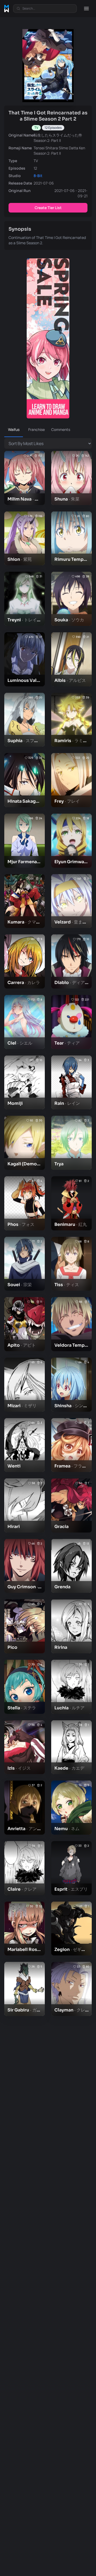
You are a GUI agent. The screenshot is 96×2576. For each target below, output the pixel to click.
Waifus (14, 429)
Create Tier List (48, 208)
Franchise (37, 429)
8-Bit (38, 176)
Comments (60, 429)
